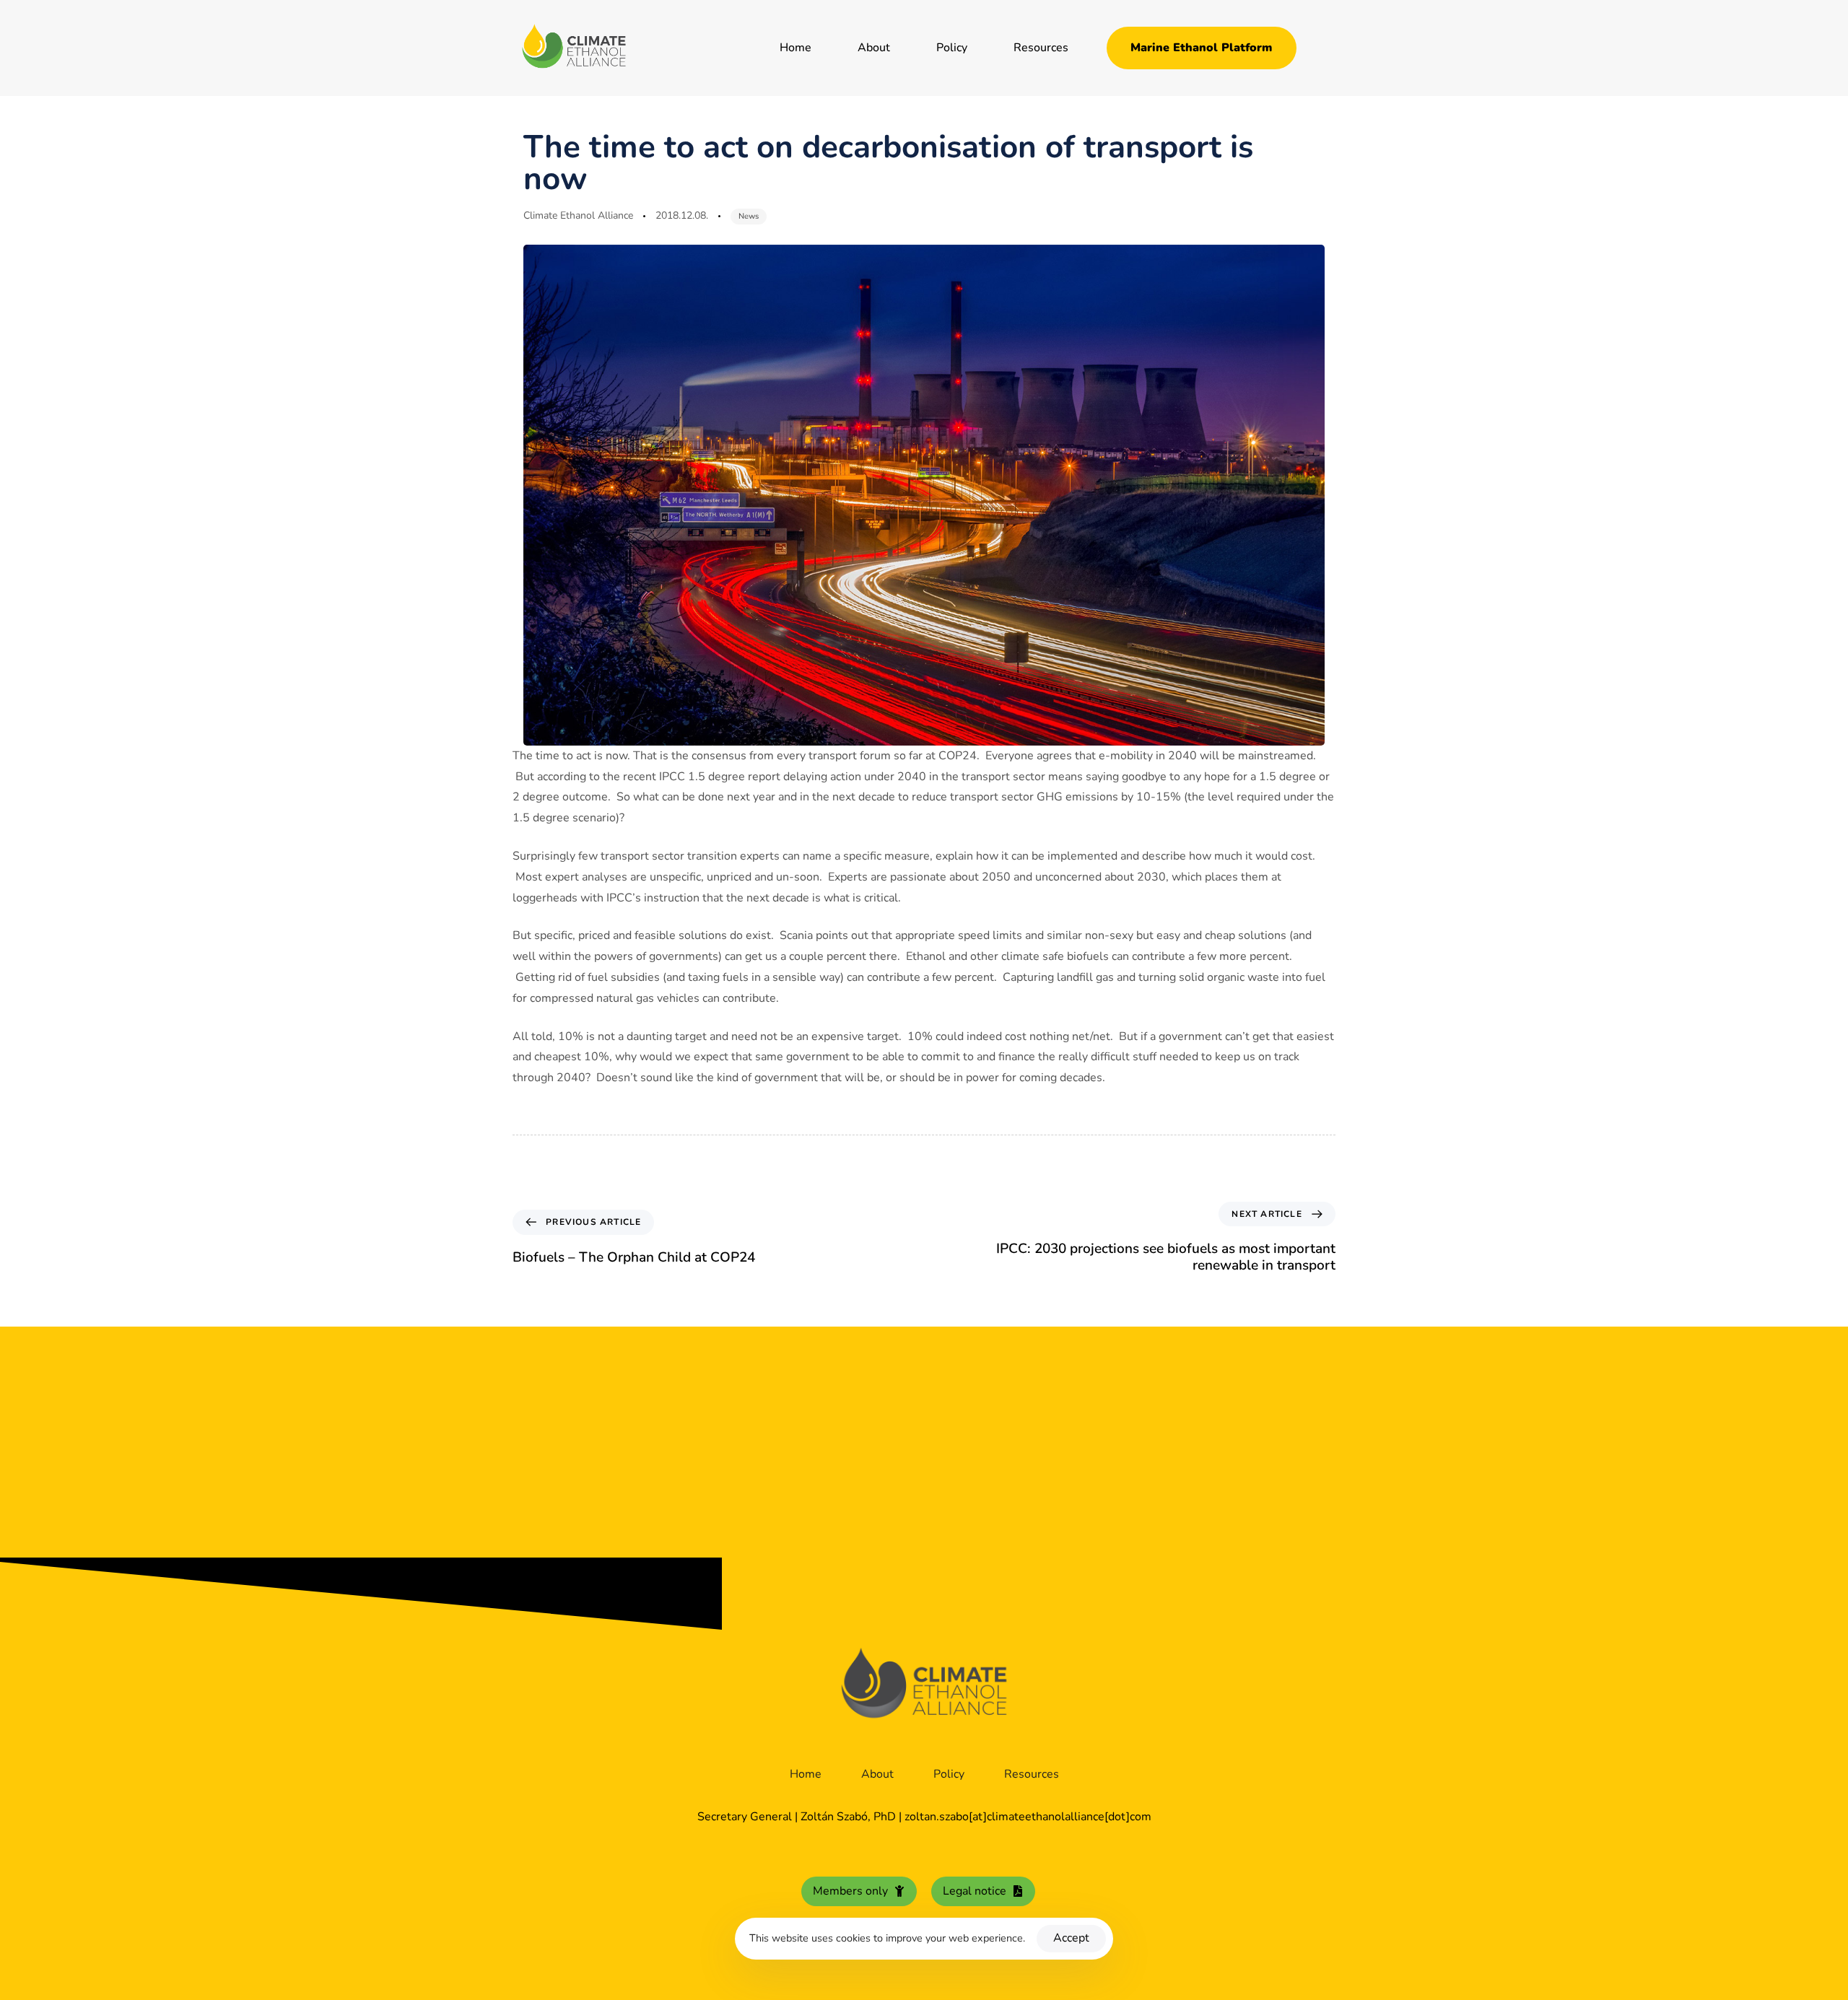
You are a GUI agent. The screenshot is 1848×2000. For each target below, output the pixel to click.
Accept (1071, 1938)
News (749, 216)
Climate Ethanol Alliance (578, 215)
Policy (952, 48)
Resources (1041, 48)
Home (796, 48)
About (874, 48)
